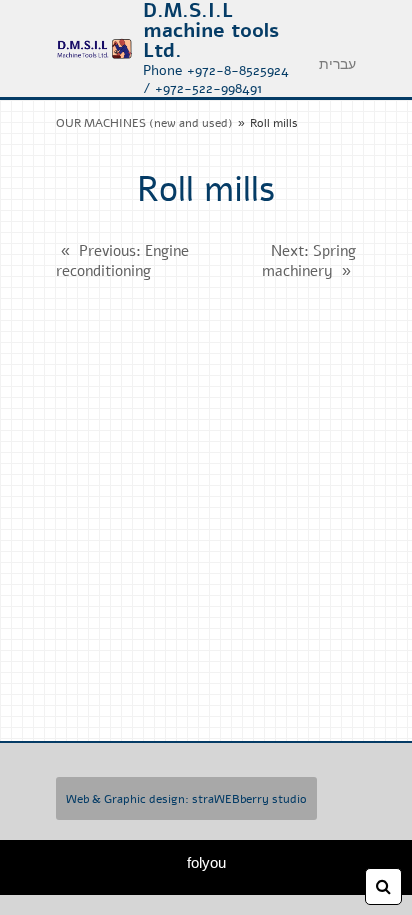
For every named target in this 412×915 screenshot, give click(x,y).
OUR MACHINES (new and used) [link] (144, 123)
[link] (94, 49)
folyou (206, 862)
